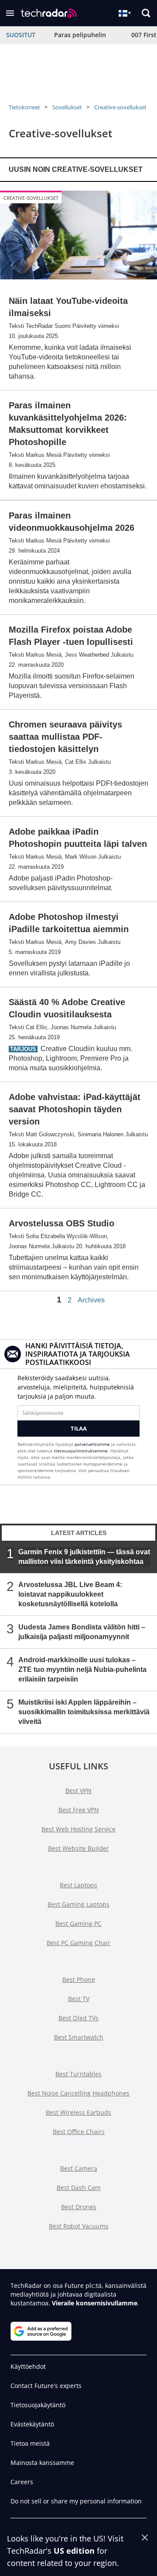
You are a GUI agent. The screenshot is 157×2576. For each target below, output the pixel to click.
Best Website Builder (78, 1848)
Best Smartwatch (79, 2037)
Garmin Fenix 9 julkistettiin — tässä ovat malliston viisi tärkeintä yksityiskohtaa (84, 1556)
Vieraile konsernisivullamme (95, 2303)
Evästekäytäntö (32, 2424)
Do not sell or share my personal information (76, 2501)
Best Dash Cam (79, 2188)
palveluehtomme (92, 1444)
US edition (74, 2551)
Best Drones (79, 2207)
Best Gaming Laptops (78, 1904)
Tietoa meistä (30, 2443)
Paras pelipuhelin (80, 35)
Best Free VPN (79, 1810)
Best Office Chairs (79, 2132)
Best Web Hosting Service (78, 1829)
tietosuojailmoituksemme (81, 1451)
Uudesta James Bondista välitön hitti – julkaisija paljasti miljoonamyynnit (82, 1631)
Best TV (79, 1999)
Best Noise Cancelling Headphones (78, 2093)
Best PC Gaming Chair (78, 1943)
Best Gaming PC (78, 1923)
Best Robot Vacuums (79, 2226)
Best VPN (78, 1791)
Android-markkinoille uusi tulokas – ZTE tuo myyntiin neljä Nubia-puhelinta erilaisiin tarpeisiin (82, 1669)
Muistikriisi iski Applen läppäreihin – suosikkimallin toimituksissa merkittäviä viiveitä (84, 1711)
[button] (10, 13)
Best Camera (79, 2168)
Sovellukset (67, 107)
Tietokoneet (24, 107)
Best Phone (79, 1979)
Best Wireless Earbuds (78, 2112)
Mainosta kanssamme (42, 2463)
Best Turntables (78, 2074)
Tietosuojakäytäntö (38, 2405)
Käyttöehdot (28, 2366)
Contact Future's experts (46, 2386)
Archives (91, 1300)
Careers (22, 2482)
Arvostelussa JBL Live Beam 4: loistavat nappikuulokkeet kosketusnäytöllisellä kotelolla (70, 1594)
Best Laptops (78, 1885)
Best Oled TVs (78, 2018)
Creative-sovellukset (120, 107)
